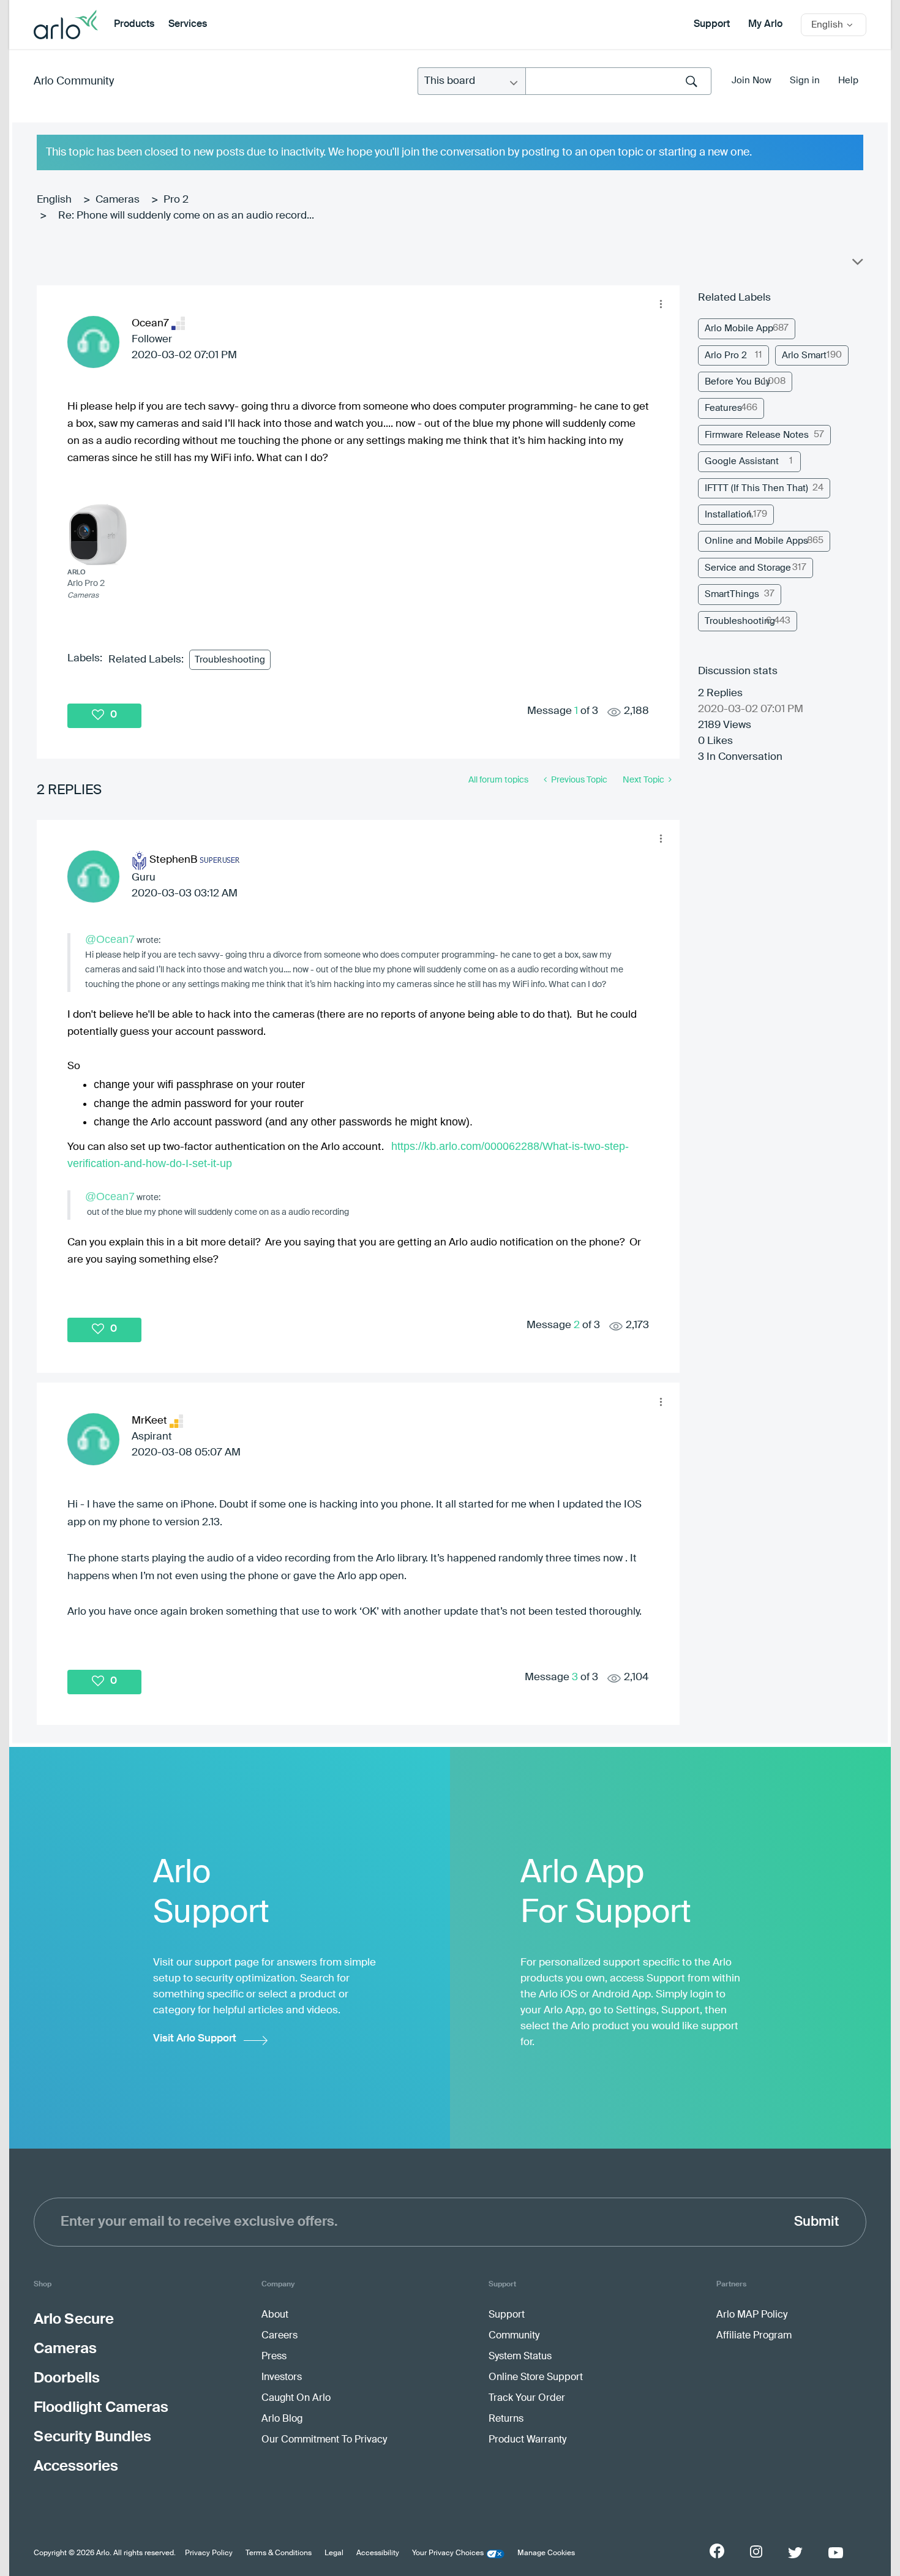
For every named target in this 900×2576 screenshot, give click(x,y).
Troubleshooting (230, 660)
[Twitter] (795, 2553)
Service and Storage (748, 568)
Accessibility (378, 2553)
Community (514, 2336)
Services (188, 24)
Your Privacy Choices (448, 2553)
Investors (282, 2378)
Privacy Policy (209, 2553)
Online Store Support (536, 2378)
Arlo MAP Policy (752, 2315)
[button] (661, 304)
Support (712, 24)
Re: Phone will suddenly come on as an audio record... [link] (186, 216)
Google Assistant (742, 461)
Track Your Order (527, 2398)
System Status (520, 2357)
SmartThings (732, 594)
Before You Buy (737, 382)
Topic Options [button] (857, 265)
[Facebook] (717, 2551)
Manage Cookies (546, 2553)
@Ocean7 (110, 939)
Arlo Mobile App (739, 329)
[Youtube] (836, 2553)
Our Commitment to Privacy (324, 2440)
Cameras (118, 200)
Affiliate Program (754, 2336)
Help (848, 81)
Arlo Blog (282, 2419)
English (54, 200)
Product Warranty (527, 2440)
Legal (334, 2553)
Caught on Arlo (296, 2398)
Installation (728, 515)
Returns (506, 2419)
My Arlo (765, 24)
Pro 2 (176, 200)
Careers (279, 2336)
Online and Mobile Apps (756, 541)
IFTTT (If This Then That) (756, 488)
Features (723, 408)
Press (274, 2357)
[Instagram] (756, 2552)
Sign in (805, 81)
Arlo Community (74, 81)
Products (134, 24)
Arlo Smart (804, 355)
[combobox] (618, 81)
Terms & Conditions (279, 2553)
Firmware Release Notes (757, 435)
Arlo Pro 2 (726, 355)
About (275, 2315)
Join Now (752, 81)
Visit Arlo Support (195, 2039)
